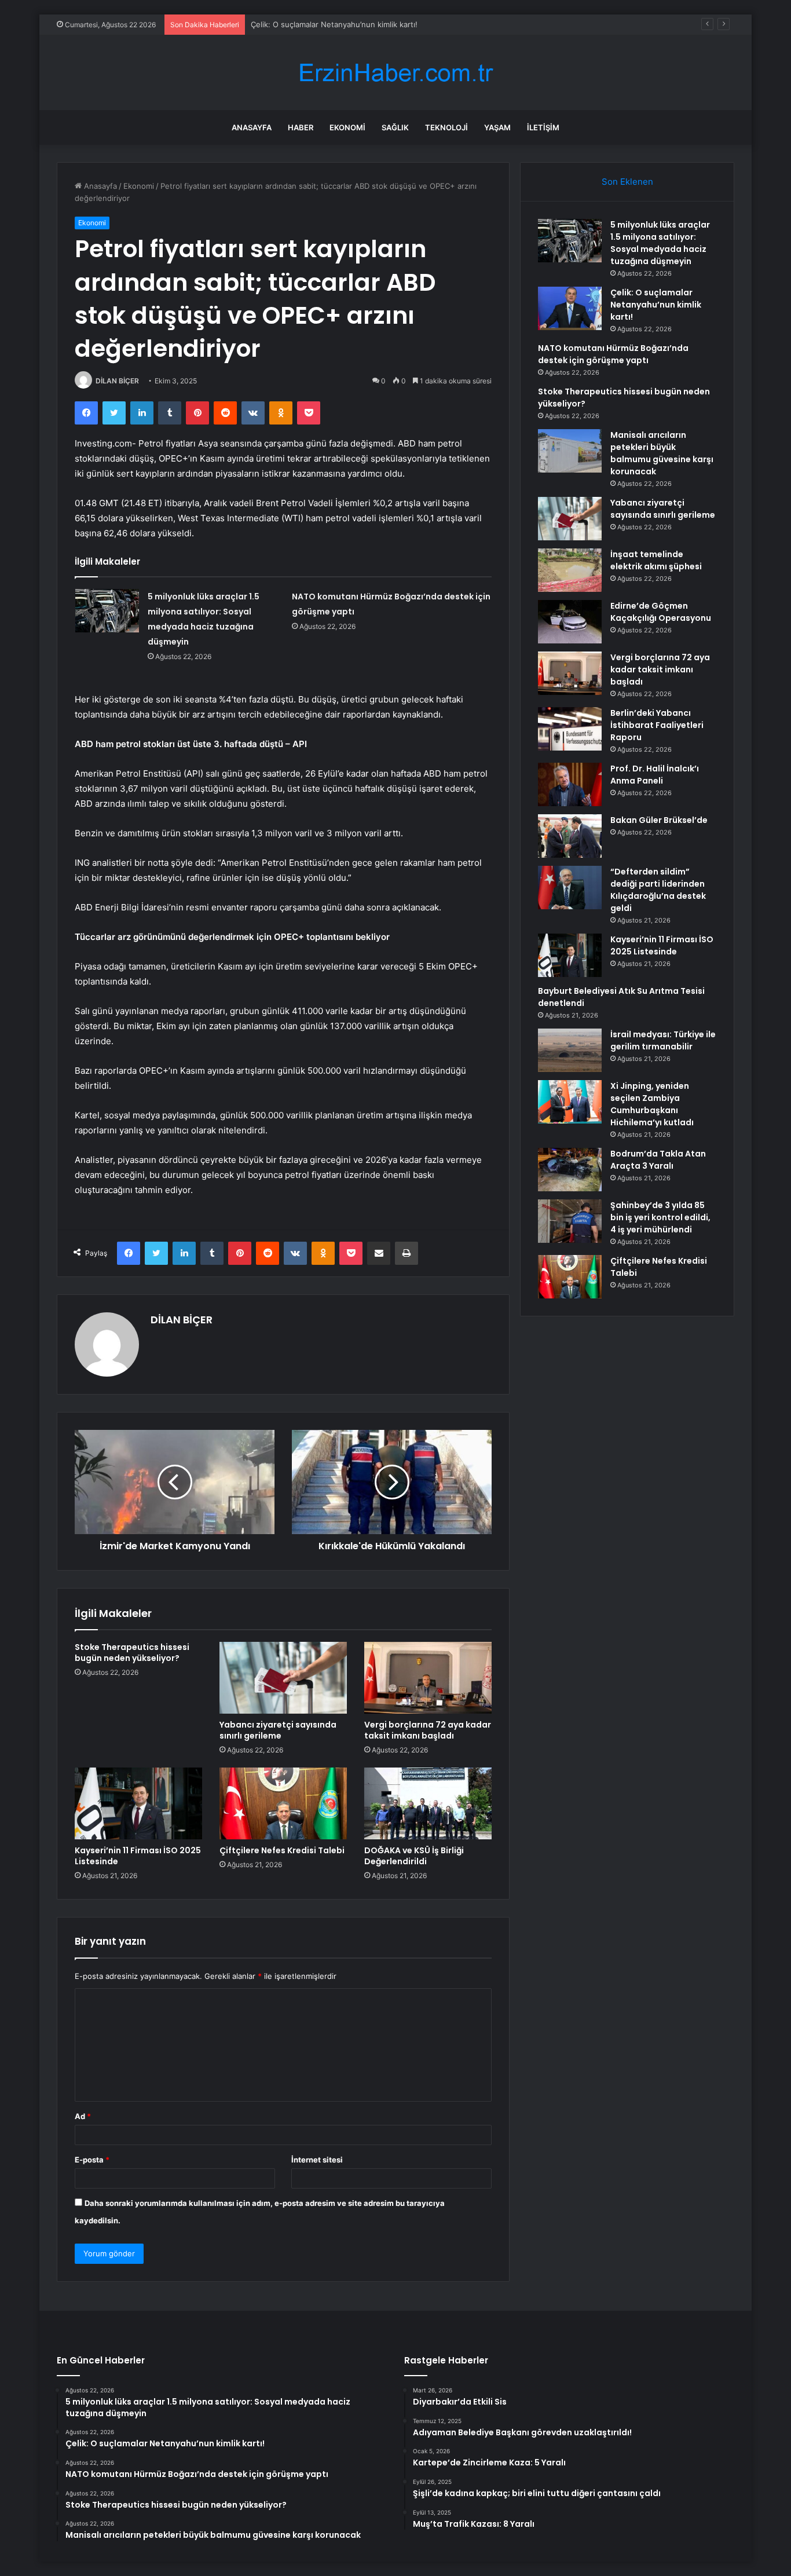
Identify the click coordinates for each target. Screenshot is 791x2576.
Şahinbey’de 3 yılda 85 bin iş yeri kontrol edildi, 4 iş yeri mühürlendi (660, 1217)
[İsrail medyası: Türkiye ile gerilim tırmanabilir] (570, 1050)
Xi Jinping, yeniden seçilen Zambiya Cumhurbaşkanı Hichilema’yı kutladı (652, 1104)
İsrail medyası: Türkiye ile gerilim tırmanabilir (663, 1040)
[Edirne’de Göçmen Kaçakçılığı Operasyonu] (570, 622)
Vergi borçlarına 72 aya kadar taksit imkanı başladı (428, 1730)
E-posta (92, 2160)
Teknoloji (446, 127)
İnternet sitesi (317, 2160)
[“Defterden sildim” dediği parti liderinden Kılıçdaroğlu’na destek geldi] (570, 888)
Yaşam (497, 127)
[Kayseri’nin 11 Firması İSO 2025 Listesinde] (138, 1803)
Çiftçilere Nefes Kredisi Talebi (282, 1850)
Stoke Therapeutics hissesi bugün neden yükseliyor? (132, 1653)
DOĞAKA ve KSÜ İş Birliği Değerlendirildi (414, 1856)
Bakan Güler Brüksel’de (659, 820)
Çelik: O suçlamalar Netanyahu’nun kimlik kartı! (656, 305)
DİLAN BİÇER (117, 381)
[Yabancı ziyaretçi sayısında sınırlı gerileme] (283, 1678)
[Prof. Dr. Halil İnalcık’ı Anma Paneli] (570, 784)
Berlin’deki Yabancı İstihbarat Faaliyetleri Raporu (657, 725)
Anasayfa (252, 127)
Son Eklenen (627, 182)
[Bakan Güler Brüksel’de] (570, 836)
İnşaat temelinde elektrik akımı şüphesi (656, 560)
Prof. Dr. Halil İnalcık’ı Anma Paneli (655, 775)
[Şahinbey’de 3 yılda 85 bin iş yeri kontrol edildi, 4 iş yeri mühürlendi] (570, 1221)
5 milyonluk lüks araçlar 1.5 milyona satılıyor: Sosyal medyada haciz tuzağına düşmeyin (660, 243)
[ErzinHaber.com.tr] (395, 73)
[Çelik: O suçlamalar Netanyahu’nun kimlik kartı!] (570, 308)
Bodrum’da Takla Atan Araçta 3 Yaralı (658, 1160)
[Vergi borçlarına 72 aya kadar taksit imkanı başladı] (428, 1678)
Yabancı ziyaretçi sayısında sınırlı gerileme (278, 1730)
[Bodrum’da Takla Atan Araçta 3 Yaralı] (570, 1170)
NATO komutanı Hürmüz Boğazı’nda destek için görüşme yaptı (613, 354)
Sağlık (395, 127)
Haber (301, 127)
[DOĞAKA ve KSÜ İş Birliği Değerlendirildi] (428, 1803)
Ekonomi (347, 127)
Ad (83, 2116)
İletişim (543, 127)
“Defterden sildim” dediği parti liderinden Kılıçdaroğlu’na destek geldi (658, 890)
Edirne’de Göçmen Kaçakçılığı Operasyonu (661, 612)
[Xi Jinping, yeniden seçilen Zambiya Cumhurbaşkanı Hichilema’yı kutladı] (570, 1102)
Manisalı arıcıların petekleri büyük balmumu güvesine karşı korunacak (662, 453)
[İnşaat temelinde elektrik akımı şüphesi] (570, 570)
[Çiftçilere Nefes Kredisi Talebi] (283, 1803)
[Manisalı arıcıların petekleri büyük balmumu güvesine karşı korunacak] (570, 451)
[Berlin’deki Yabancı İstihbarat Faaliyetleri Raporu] (570, 729)
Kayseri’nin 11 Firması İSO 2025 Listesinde (138, 1856)
